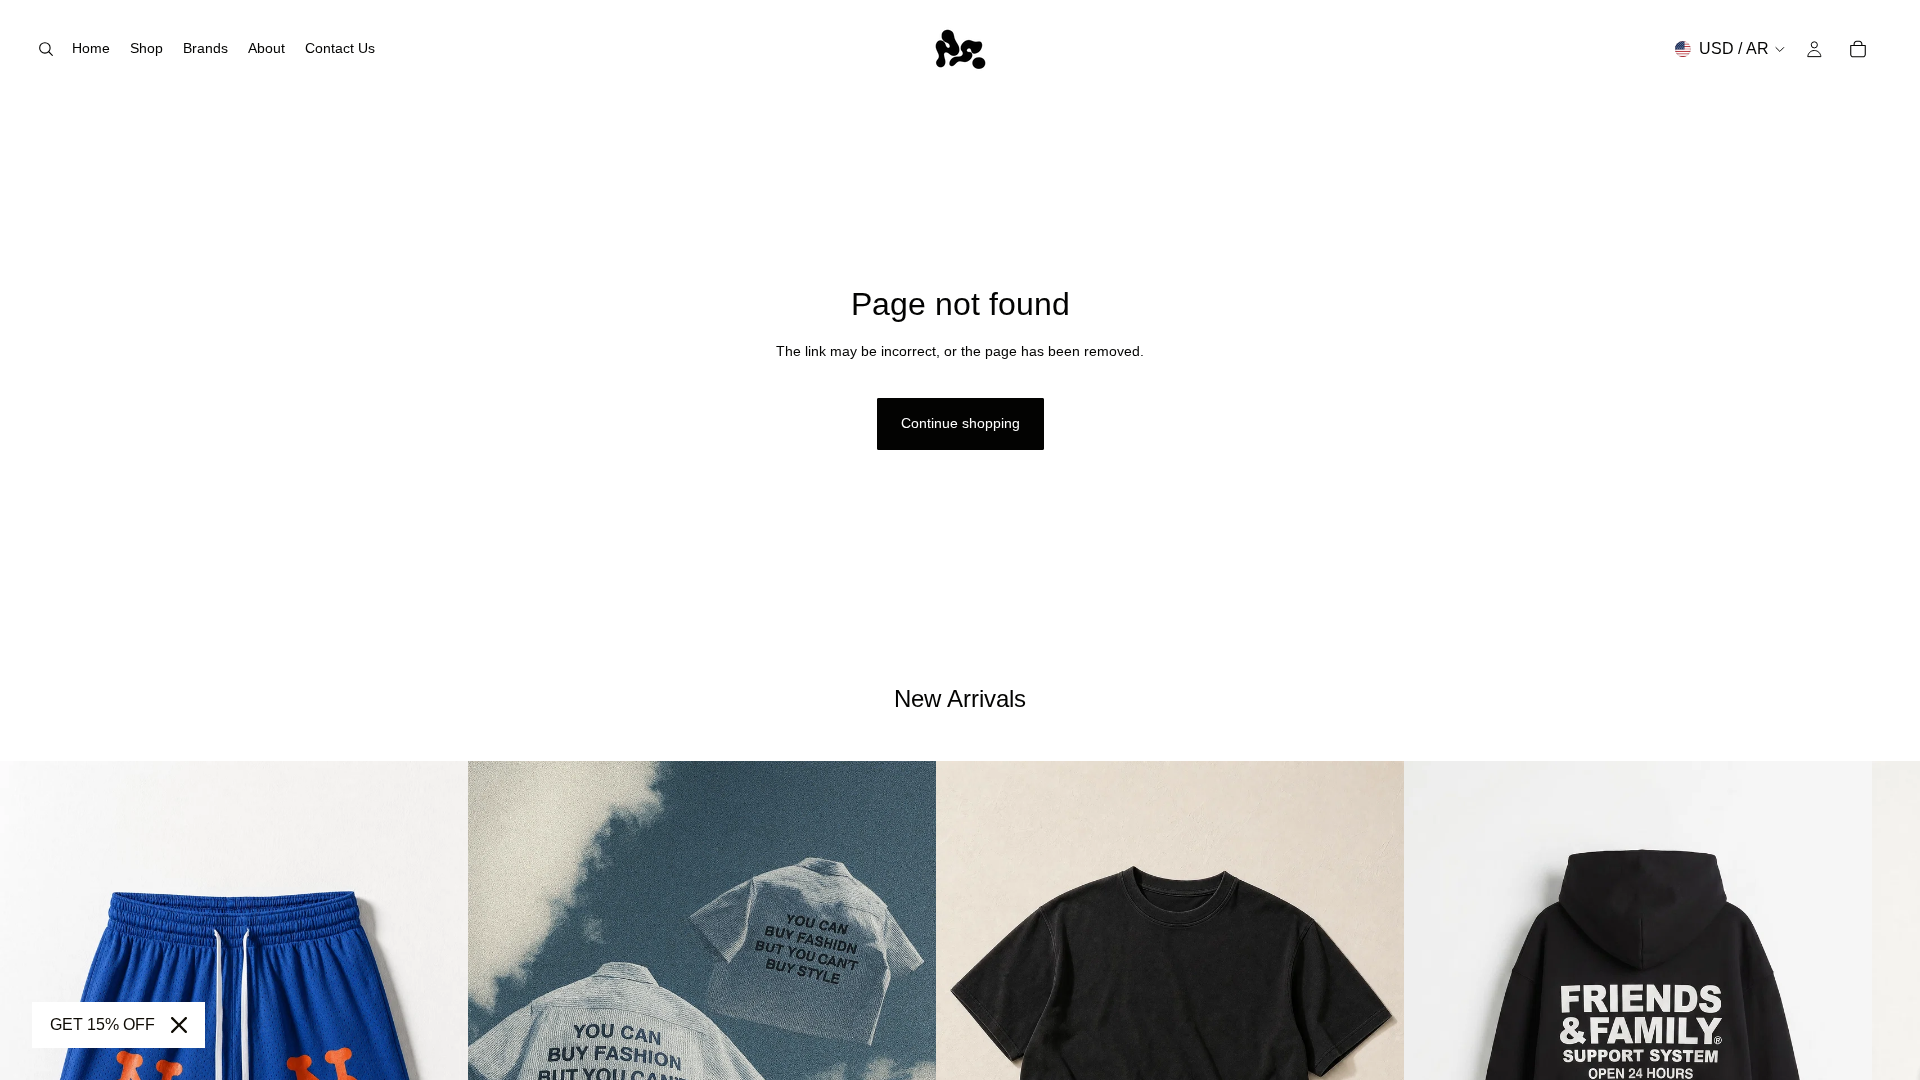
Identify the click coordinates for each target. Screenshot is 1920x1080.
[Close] (179, 1025)
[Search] (46, 49)
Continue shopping (960, 423)
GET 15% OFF (102, 1024)
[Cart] (1858, 49)
